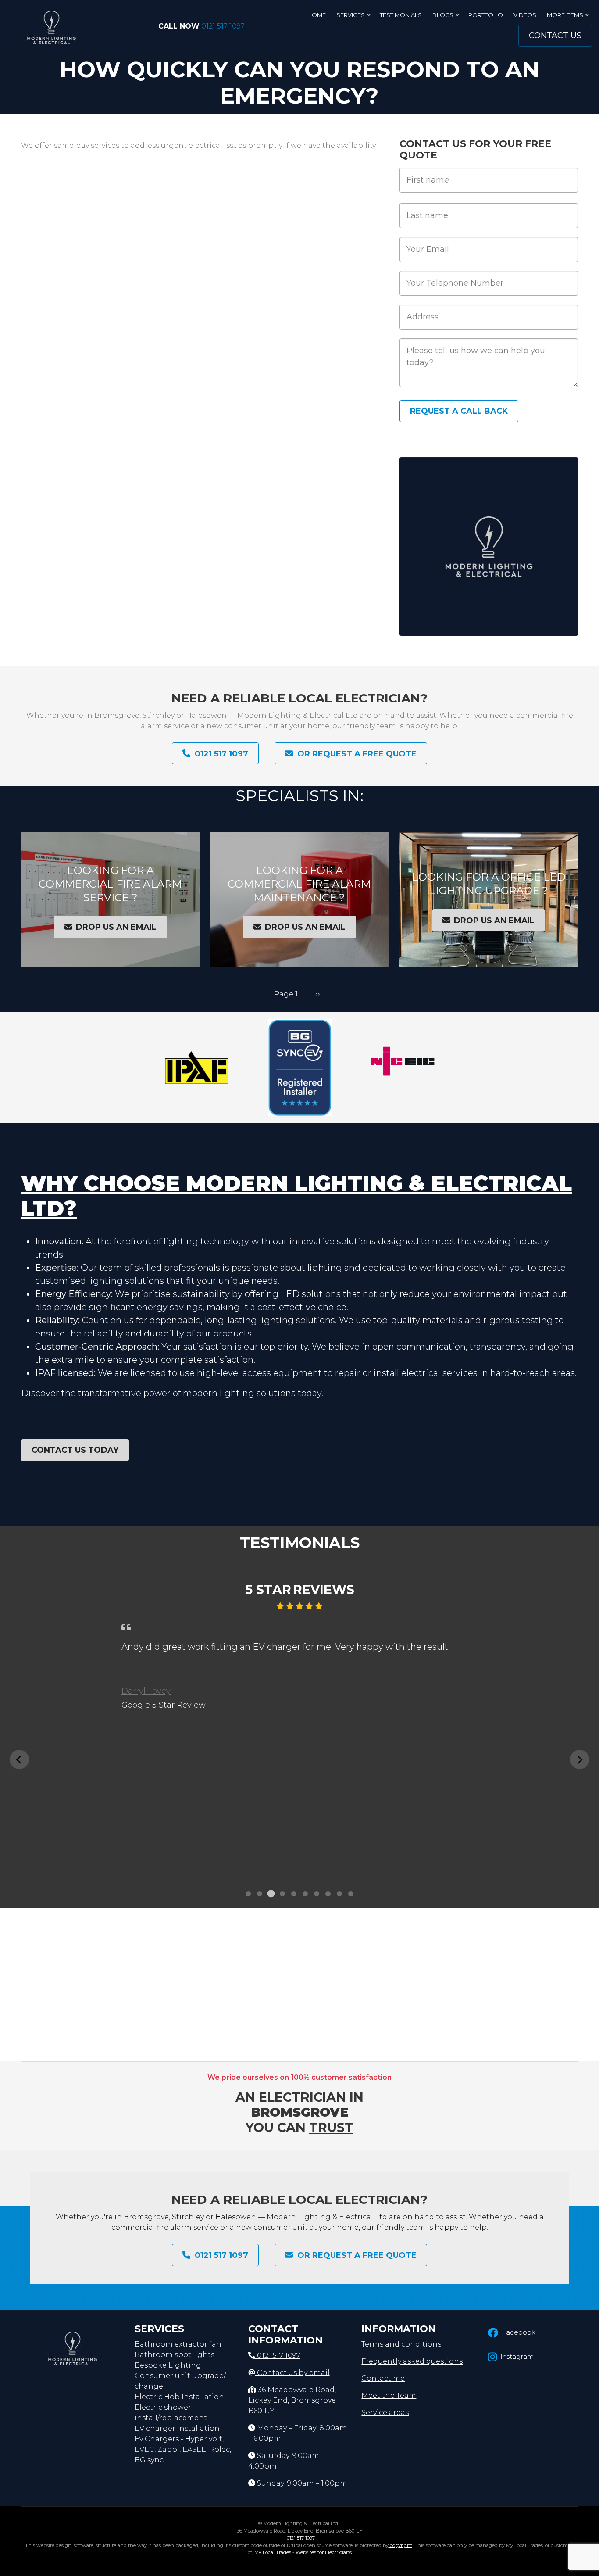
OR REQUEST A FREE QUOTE (357, 753)
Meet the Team (389, 2395)
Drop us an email (116, 927)
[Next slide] (580, 1759)
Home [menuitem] (317, 15)
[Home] (51, 26)
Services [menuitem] (354, 18)
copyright (400, 2545)
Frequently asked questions (412, 2361)
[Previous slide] (19, 1759)
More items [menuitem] (568, 18)
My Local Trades (272, 2552)
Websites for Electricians (324, 2552)
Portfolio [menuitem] (486, 15)
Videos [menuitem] (525, 15)
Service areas (385, 2413)
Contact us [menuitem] (555, 36)
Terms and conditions (401, 2344)
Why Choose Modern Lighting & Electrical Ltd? (296, 1196)
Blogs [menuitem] (446, 18)
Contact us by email (293, 2373)
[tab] (248, 1894)
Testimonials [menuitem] (401, 15)
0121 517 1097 (223, 26)
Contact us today (75, 1450)
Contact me (383, 2378)
